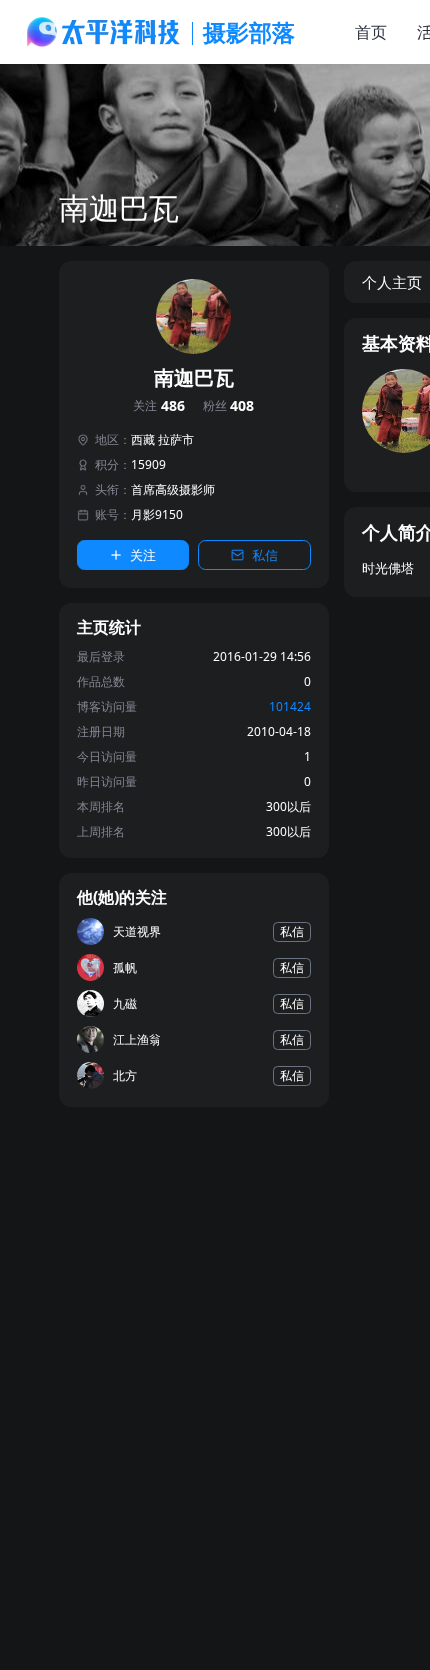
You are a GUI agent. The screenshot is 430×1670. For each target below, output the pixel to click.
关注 (159, 406)
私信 (265, 555)
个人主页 (392, 282)
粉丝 (229, 406)
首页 (371, 32)
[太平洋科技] (104, 32)
